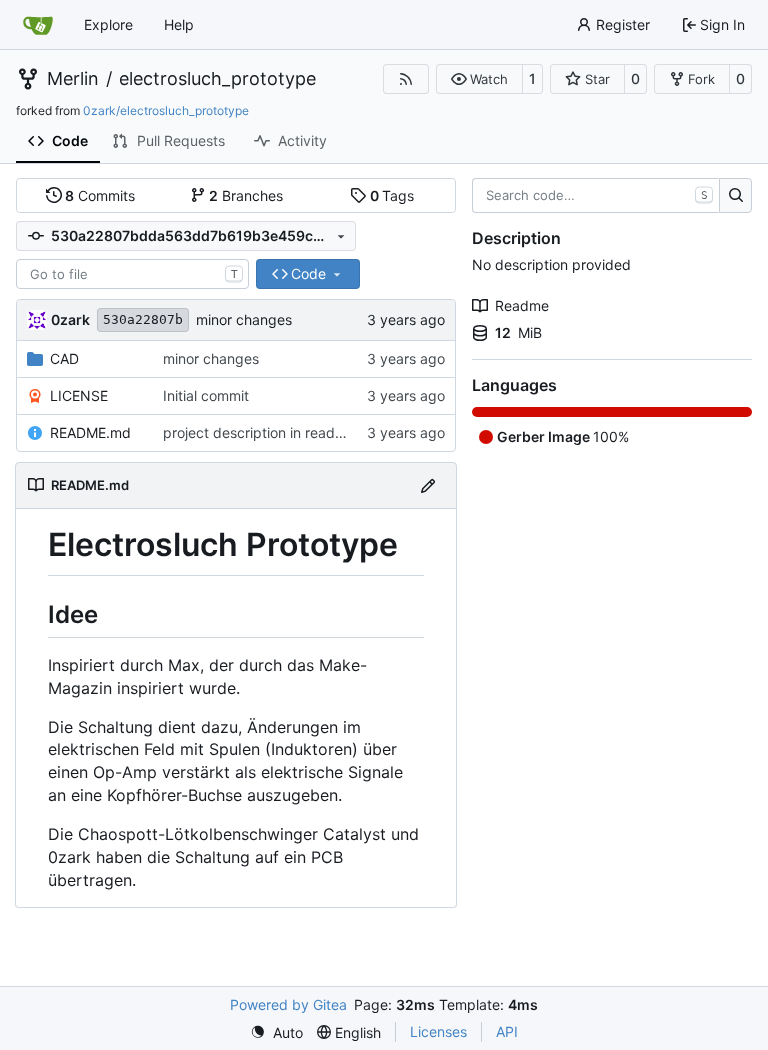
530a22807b (143, 319)
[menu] (276, 1032)
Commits (100, 195)
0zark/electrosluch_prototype (166, 110)
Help (179, 24)
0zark (70, 319)
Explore (108, 24)
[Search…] (735, 196)
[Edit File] (428, 485)
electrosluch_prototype (217, 79)
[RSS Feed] (406, 79)
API (507, 1031)
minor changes (244, 319)
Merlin (73, 79)
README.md (90, 432)
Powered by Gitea (288, 1004)
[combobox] (132, 274)
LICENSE (79, 395)
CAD (64, 358)
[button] (479, 79)
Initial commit (206, 395)
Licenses (438, 1031)
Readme (522, 305)
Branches (246, 195)
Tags (392, 195)
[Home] (38, 25)
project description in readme (259, 432)
